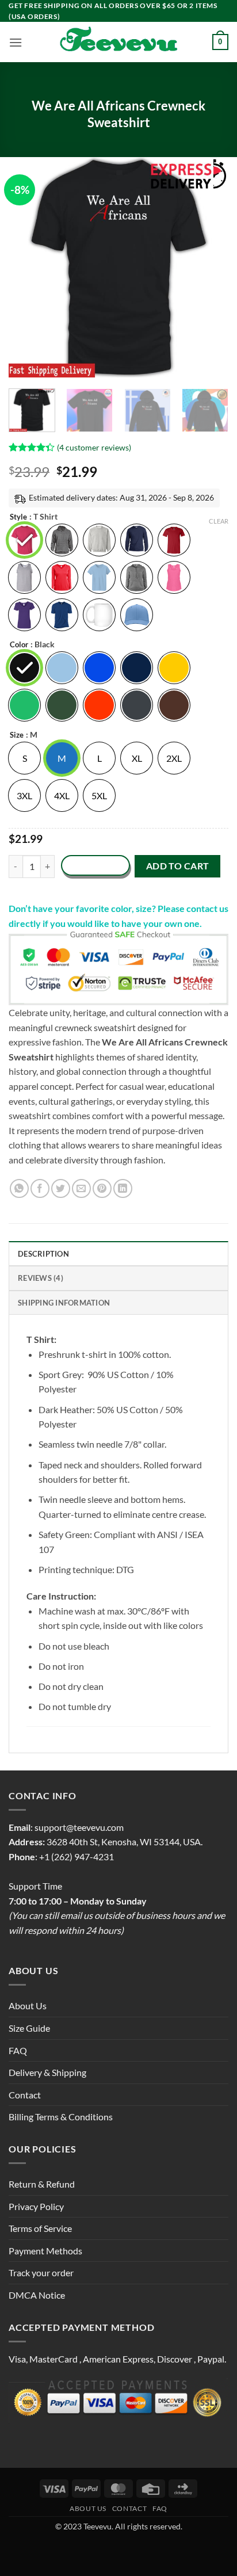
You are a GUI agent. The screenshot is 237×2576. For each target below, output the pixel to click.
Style (18, 517)
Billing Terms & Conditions (61, 2117)
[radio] (24, 540)
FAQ (18, 2050)
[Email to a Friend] (81, 1188)
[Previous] (28, 267)
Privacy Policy (36, 2206)
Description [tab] (43, 1254)
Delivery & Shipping (47, 2072)
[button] (16, 42)
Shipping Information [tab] (64, 1303)
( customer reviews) (94, 447)
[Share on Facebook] (40, 1188)
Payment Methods (45, 2251)
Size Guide (29, 2028)
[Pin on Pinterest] (102, 1188)
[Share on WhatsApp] (19, 1188)
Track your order (41, 2272)
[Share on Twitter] (61, 1188)
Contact (25, 2095)
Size (17, 735)
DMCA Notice (37, 2295)
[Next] (209, 267)
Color (19, 645)
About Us (28, 2006)
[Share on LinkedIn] (123, 1188)
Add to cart (178, 866)
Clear (219, 521)
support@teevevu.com (79, 1827)
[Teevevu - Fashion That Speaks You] (119, 42)
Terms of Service (40, 2228)
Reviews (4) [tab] (41, 1278)
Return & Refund (42, 2184)
